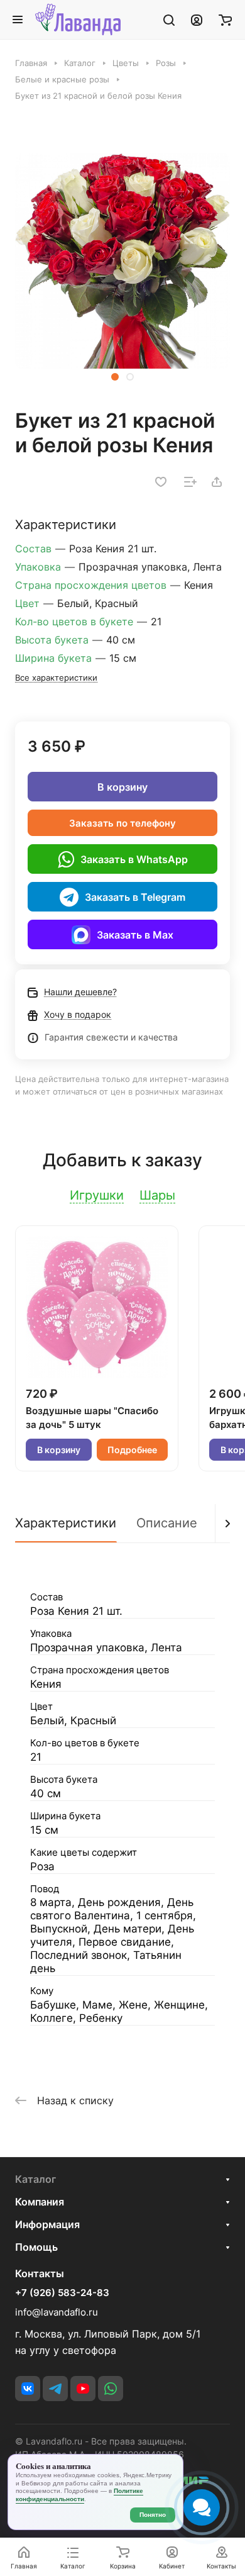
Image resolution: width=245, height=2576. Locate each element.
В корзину (122, 787)
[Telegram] (55, 2389)
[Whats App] (111, 2389)
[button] (115, 377)
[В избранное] (161, 482)
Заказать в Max (135, 935)
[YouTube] (83, 2389)
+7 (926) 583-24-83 (62, 2293)
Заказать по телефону (122, 823)
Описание (167, 1523)
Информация (47, 2224)
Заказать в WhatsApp (134, 859)
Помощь (36, 2247)
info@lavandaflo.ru (57, 2312)
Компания (40, 2202)
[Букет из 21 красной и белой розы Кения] (122, 261)
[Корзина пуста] (225, 20)
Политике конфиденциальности (79, 2495)
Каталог (35, 2179)
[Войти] (197, 20)
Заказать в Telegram (135, 897)
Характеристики (66, 1523)
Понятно (153, 2515)
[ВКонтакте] (28, 2389)
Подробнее (132, 1450)
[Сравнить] (190, 482)
